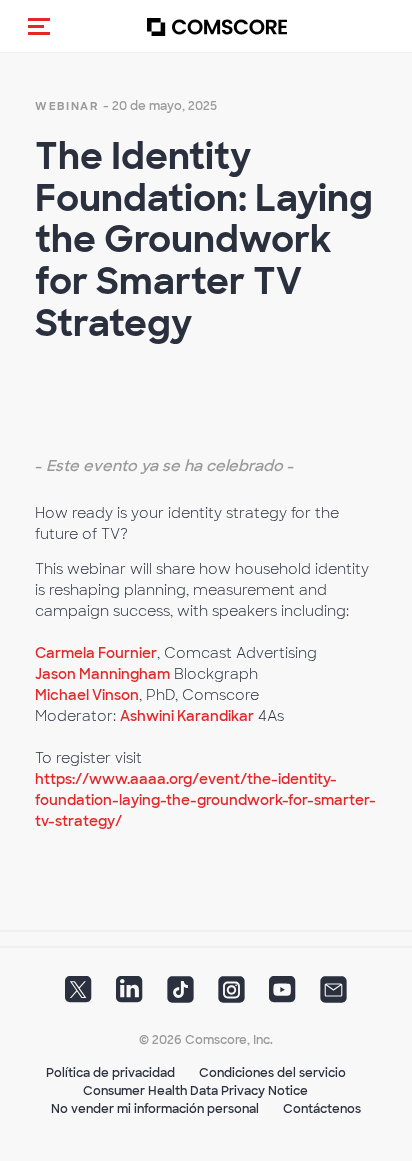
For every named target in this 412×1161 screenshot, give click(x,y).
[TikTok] (180, 996)
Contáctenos (322, 1109)
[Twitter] (78, 996)
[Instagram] (231, 996)
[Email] (333, 996)
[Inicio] (217, 26)
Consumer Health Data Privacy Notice (195, 1091)
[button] (39, 26)
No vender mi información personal (155, 1109)
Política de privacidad (110, 1073)
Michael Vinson (87, 695)
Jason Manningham (102, 674)
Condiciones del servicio (272, 1073)
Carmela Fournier (96, 653)
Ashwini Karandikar (187, 716)
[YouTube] (282, 996)
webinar (67, 106)
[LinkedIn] (129, 996)
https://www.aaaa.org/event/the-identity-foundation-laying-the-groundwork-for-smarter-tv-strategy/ (205, 800)
